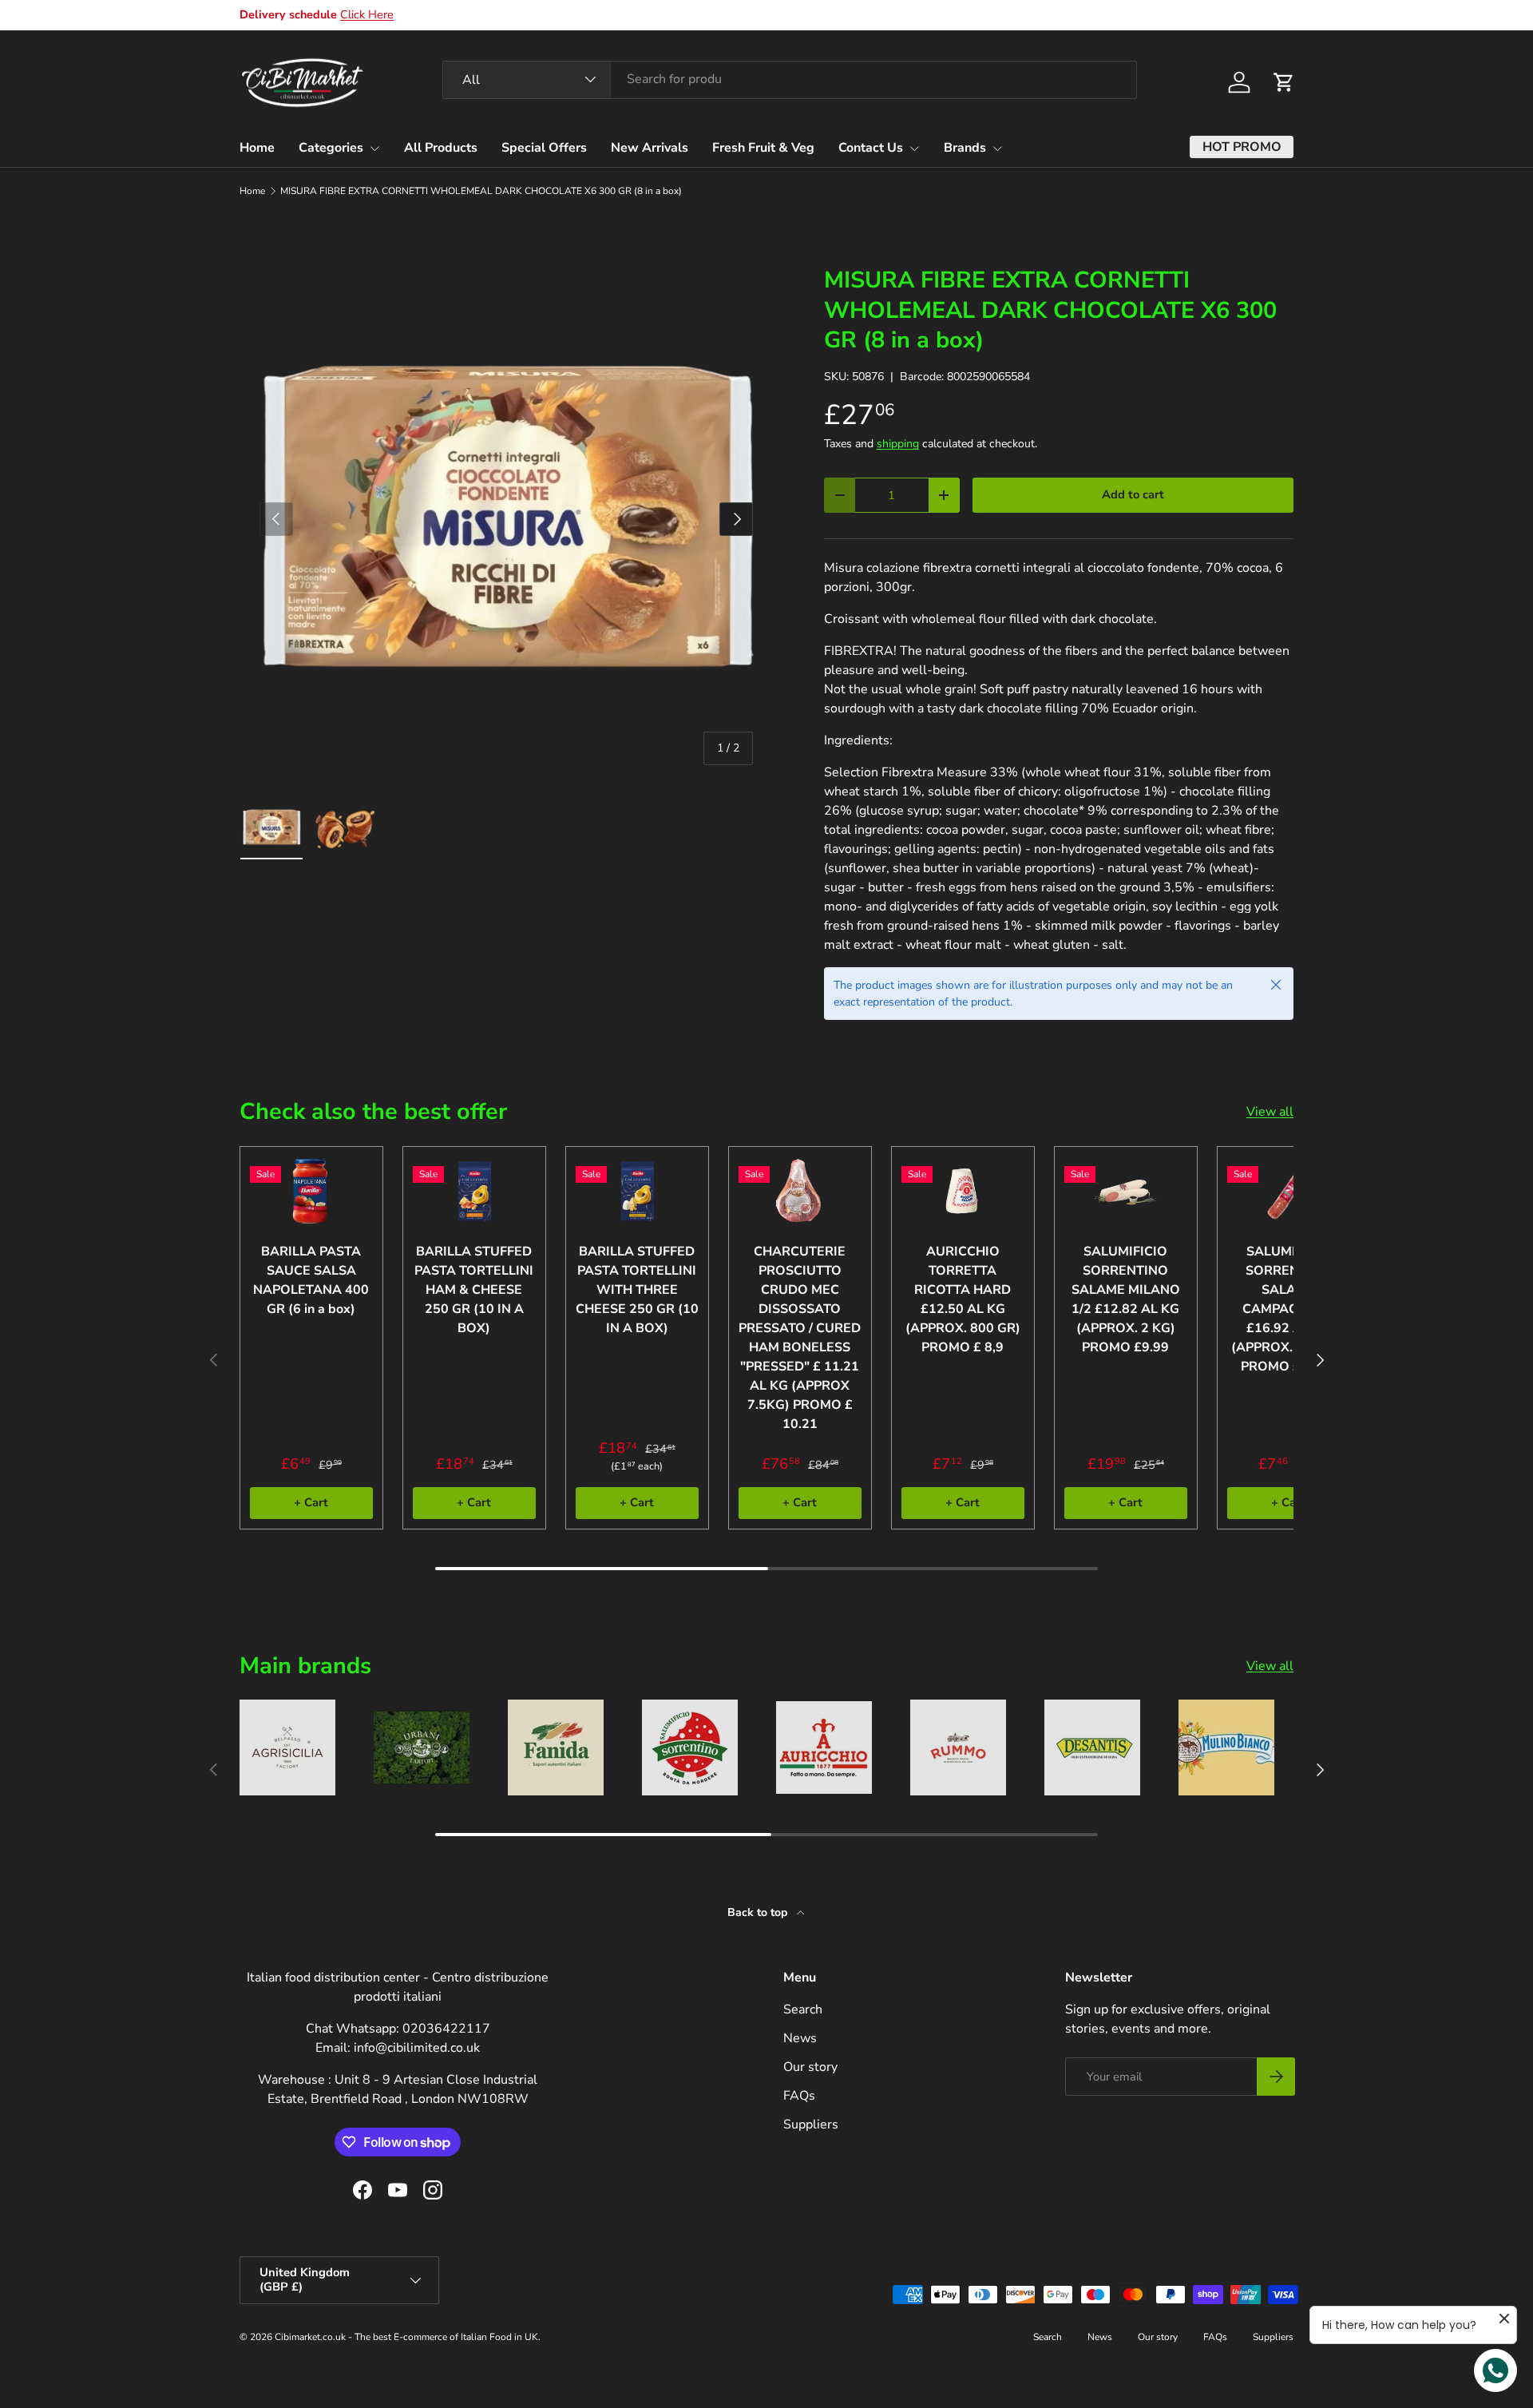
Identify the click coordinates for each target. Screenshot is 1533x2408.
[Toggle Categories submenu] (374, 149)
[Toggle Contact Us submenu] (914, 149)
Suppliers (811, 2124)
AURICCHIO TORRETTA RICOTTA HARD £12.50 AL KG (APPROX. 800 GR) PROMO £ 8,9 (963, 1299)
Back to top (759, 1912)
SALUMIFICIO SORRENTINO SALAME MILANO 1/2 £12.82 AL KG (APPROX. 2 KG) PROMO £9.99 (1126, 1299)
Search (803, 2009)
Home (257, 148)
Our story (810, 2067)
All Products (441, 148)
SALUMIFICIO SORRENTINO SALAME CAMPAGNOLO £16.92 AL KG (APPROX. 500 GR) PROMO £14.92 (1289, 1309)
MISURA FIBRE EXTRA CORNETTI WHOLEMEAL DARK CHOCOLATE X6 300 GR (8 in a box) (481, 191)
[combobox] (790, 79)
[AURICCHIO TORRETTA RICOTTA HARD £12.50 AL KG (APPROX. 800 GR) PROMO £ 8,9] (963, 1191)
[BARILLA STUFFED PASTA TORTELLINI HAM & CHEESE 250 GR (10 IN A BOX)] (474, 1191)
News (800, 2038)
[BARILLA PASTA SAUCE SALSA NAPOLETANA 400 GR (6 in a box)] (311, 1191)
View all (1270, 1112)
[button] (1284, 82)
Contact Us (871, 148)
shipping (898, 444)
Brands (965, 148)
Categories (331, 148)
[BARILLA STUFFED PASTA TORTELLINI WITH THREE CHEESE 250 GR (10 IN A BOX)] (637, 1191)
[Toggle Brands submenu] (997, 149)
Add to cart (1133, 494)
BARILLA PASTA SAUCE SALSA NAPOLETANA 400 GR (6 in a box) (311, 1280)
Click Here (367, 14)
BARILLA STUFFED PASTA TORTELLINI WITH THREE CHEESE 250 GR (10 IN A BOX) (637, 1290)
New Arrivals (650, 148)
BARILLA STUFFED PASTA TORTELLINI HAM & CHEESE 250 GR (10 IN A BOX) (474, 1290)
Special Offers (544, 148)
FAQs (799, 2096)
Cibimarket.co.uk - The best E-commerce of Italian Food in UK (406, 2337)
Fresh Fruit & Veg (763, 148)
